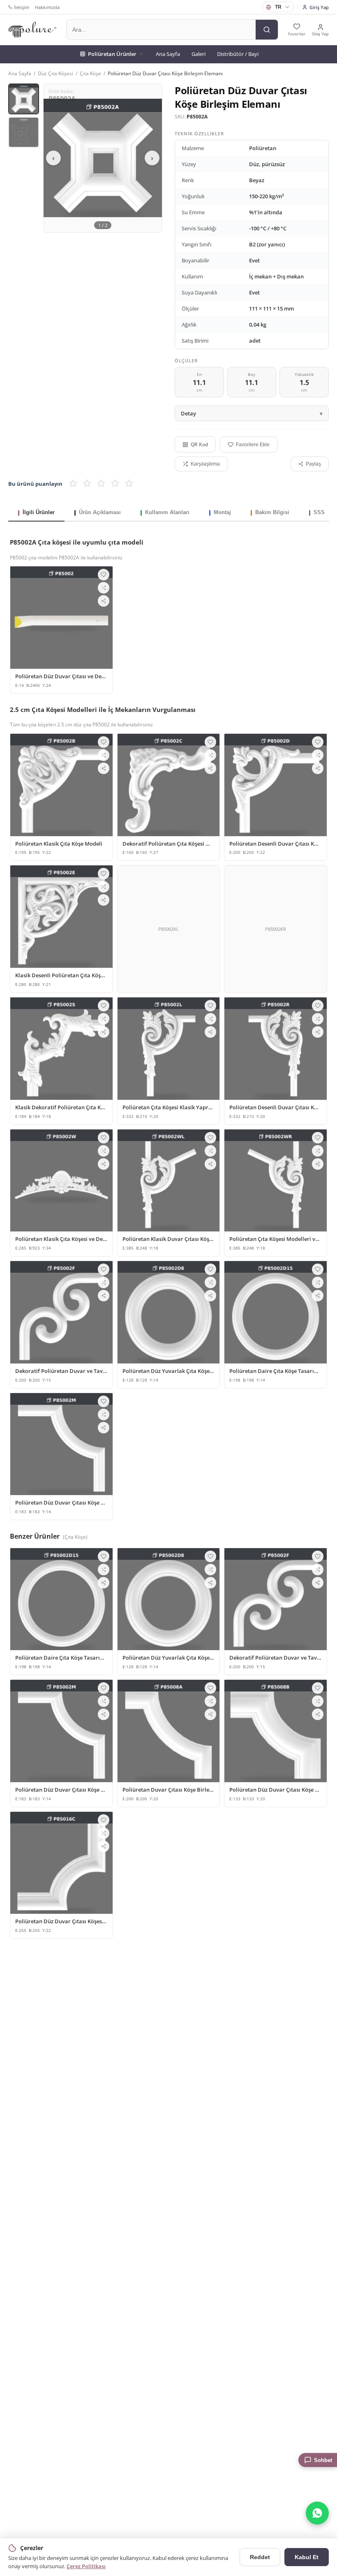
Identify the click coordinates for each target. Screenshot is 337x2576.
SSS (319, 512)
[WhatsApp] (317, 2513)
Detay (188, 413)
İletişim (22, 7)
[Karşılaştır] (104, 588)
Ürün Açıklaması (100, 512)
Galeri (199, 54)
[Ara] (267, 30)
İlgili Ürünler (39, 512)
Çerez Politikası (86, 2566)
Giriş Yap (319, 7)
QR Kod (199, 444)
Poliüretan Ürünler (112, 54)
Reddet (260, 2557)
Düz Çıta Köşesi (55, 73)
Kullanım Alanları (167, 512)
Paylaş (313, 464)
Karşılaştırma (205, 464)
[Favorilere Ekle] (104, 575)
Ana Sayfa (168, 54)
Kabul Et (307, 2557)
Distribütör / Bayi (238, 54)
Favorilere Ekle (253, 445)
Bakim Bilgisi (272, 512)
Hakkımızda (47, 7)
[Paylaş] (104, 601)
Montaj (222, 512)
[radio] (73, 484)
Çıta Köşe (90, 73)
